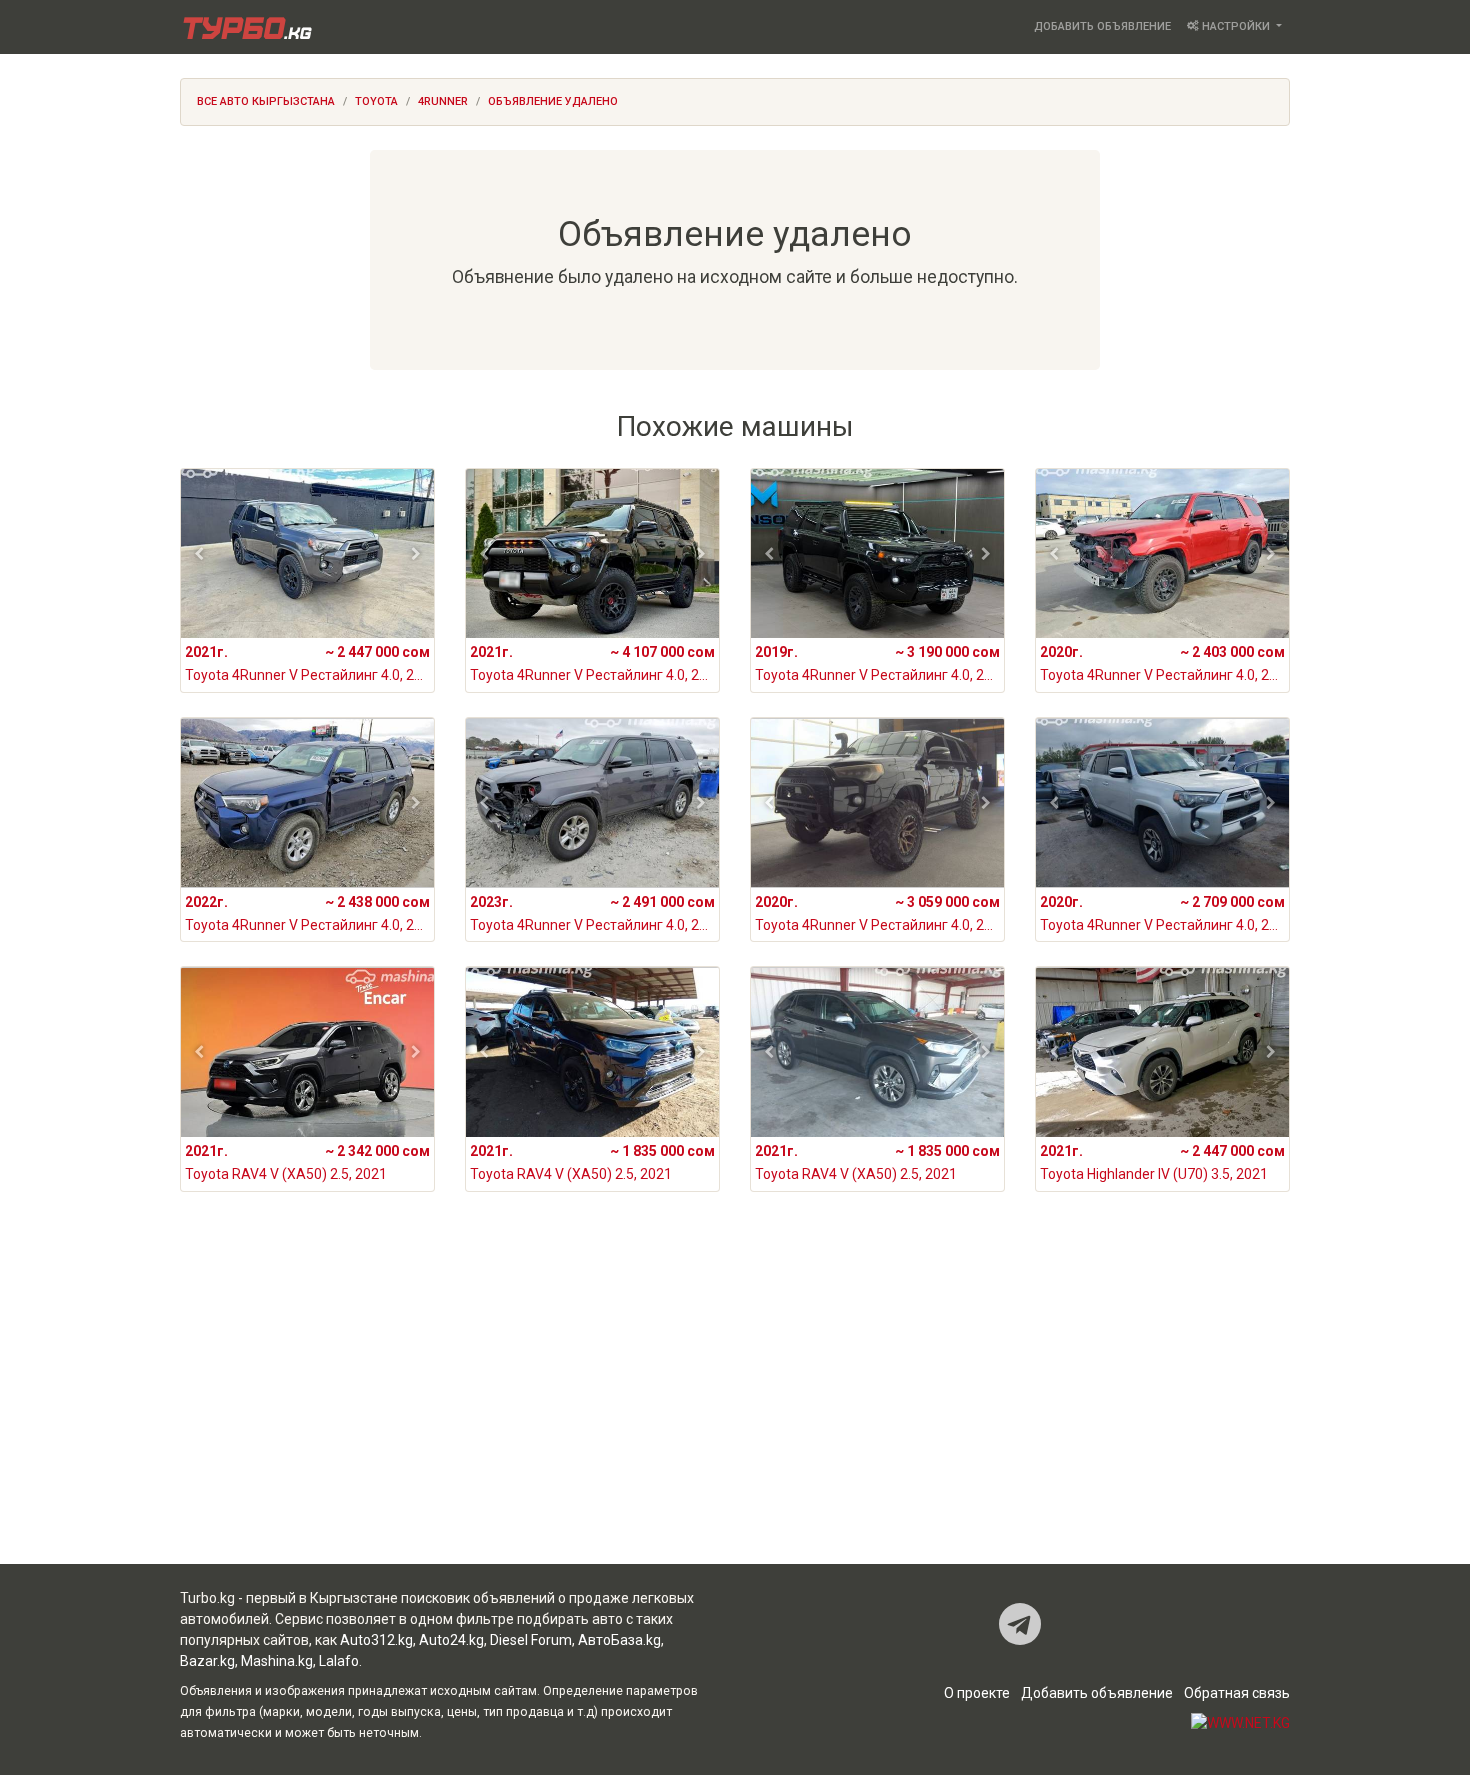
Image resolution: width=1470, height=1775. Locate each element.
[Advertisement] (735, 1404)
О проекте (977, 1693)
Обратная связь (1237, 1693)
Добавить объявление (1102, 26)
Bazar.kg (207, 1661)
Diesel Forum (531, 1640)
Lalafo (339, 1661)
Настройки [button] (1236, 26)
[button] (199, 554)
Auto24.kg (451, 1640)
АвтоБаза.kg (619, 1640)
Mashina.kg (277, 1661)
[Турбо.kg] (246, 27)
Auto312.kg (376, 1640)
